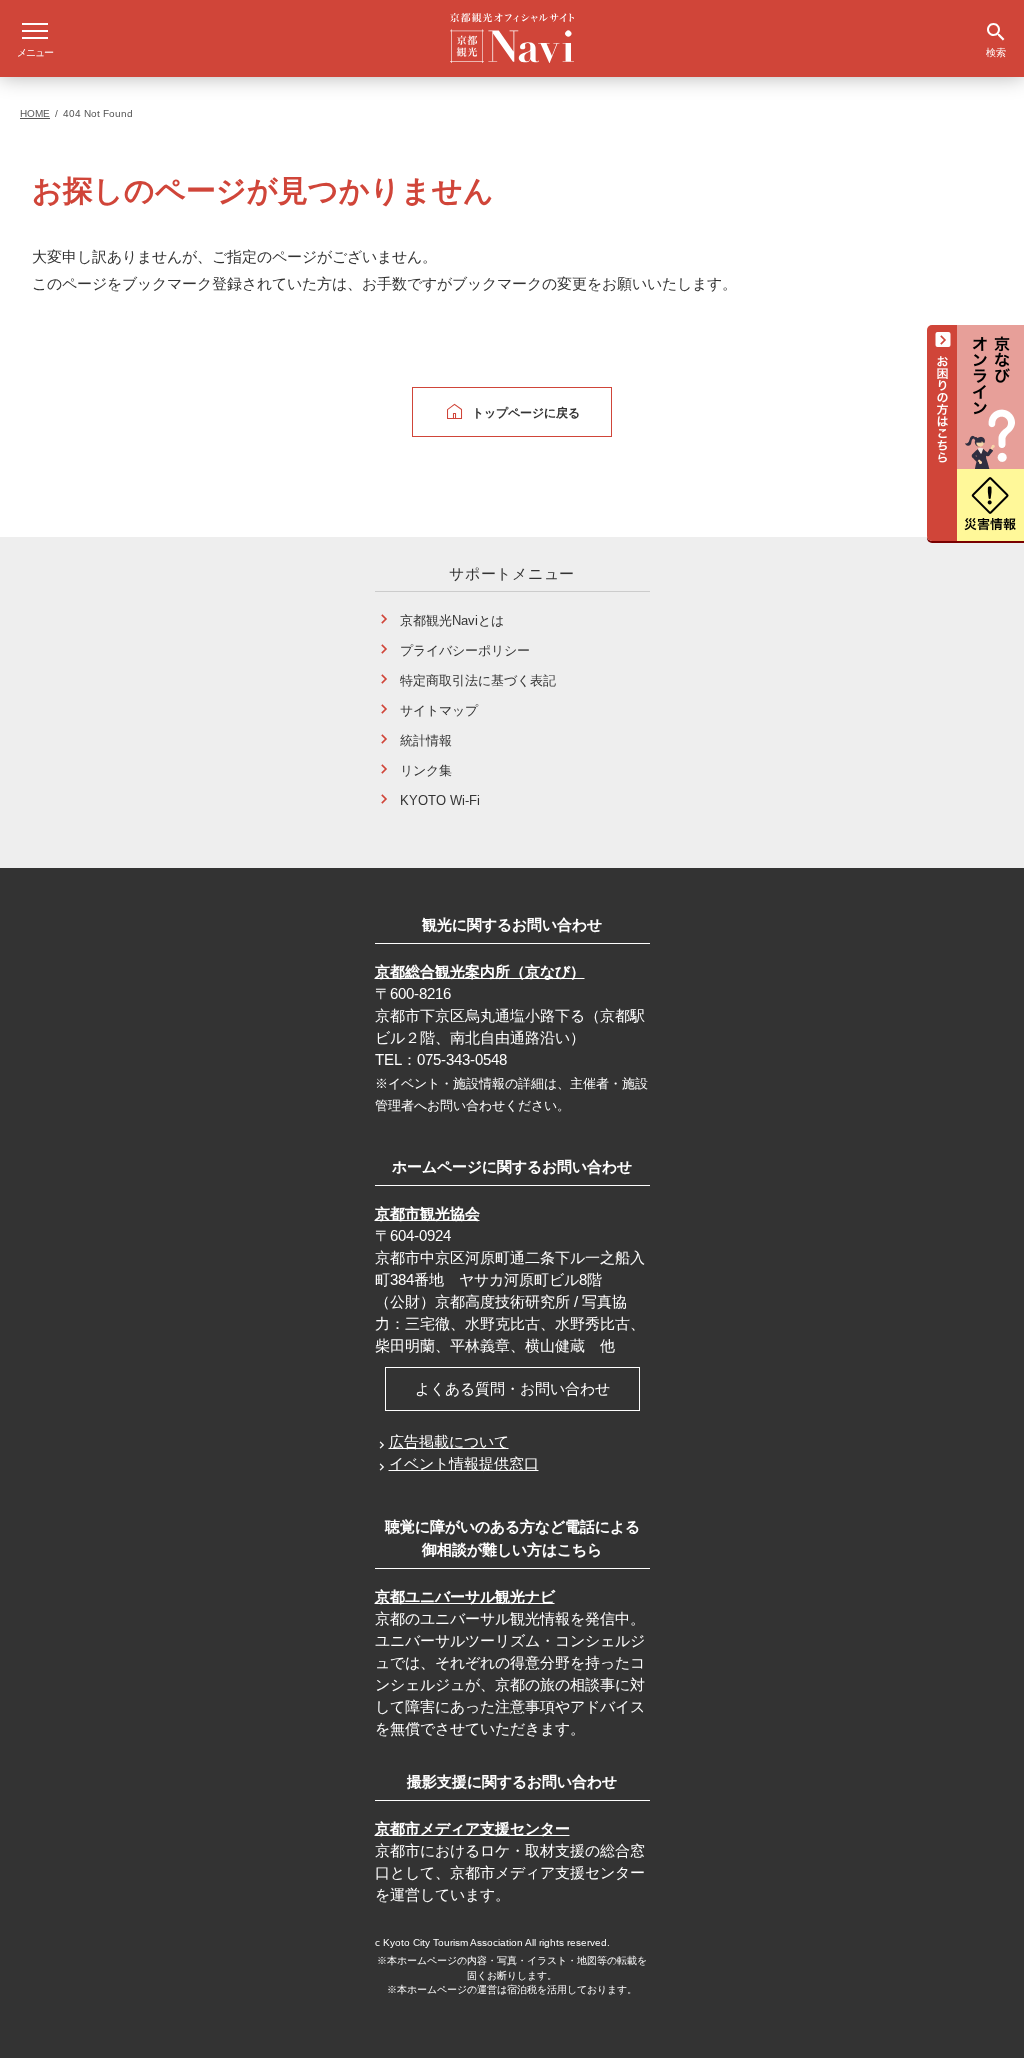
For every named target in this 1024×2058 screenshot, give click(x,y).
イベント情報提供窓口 (464, 1463)
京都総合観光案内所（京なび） (480, 971)
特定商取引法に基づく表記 (478, 680)
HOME (35, 113)
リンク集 (426, 770)
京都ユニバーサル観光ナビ (465, 1596)
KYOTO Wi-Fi (440, 800)
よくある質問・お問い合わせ (512, 1388)
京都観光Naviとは (452, 620)
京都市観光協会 (427, 1213)
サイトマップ (439, 710)
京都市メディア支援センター (472, 1828)
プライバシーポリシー (465, 650)
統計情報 (426, 740)
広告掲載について (449, 1441)
